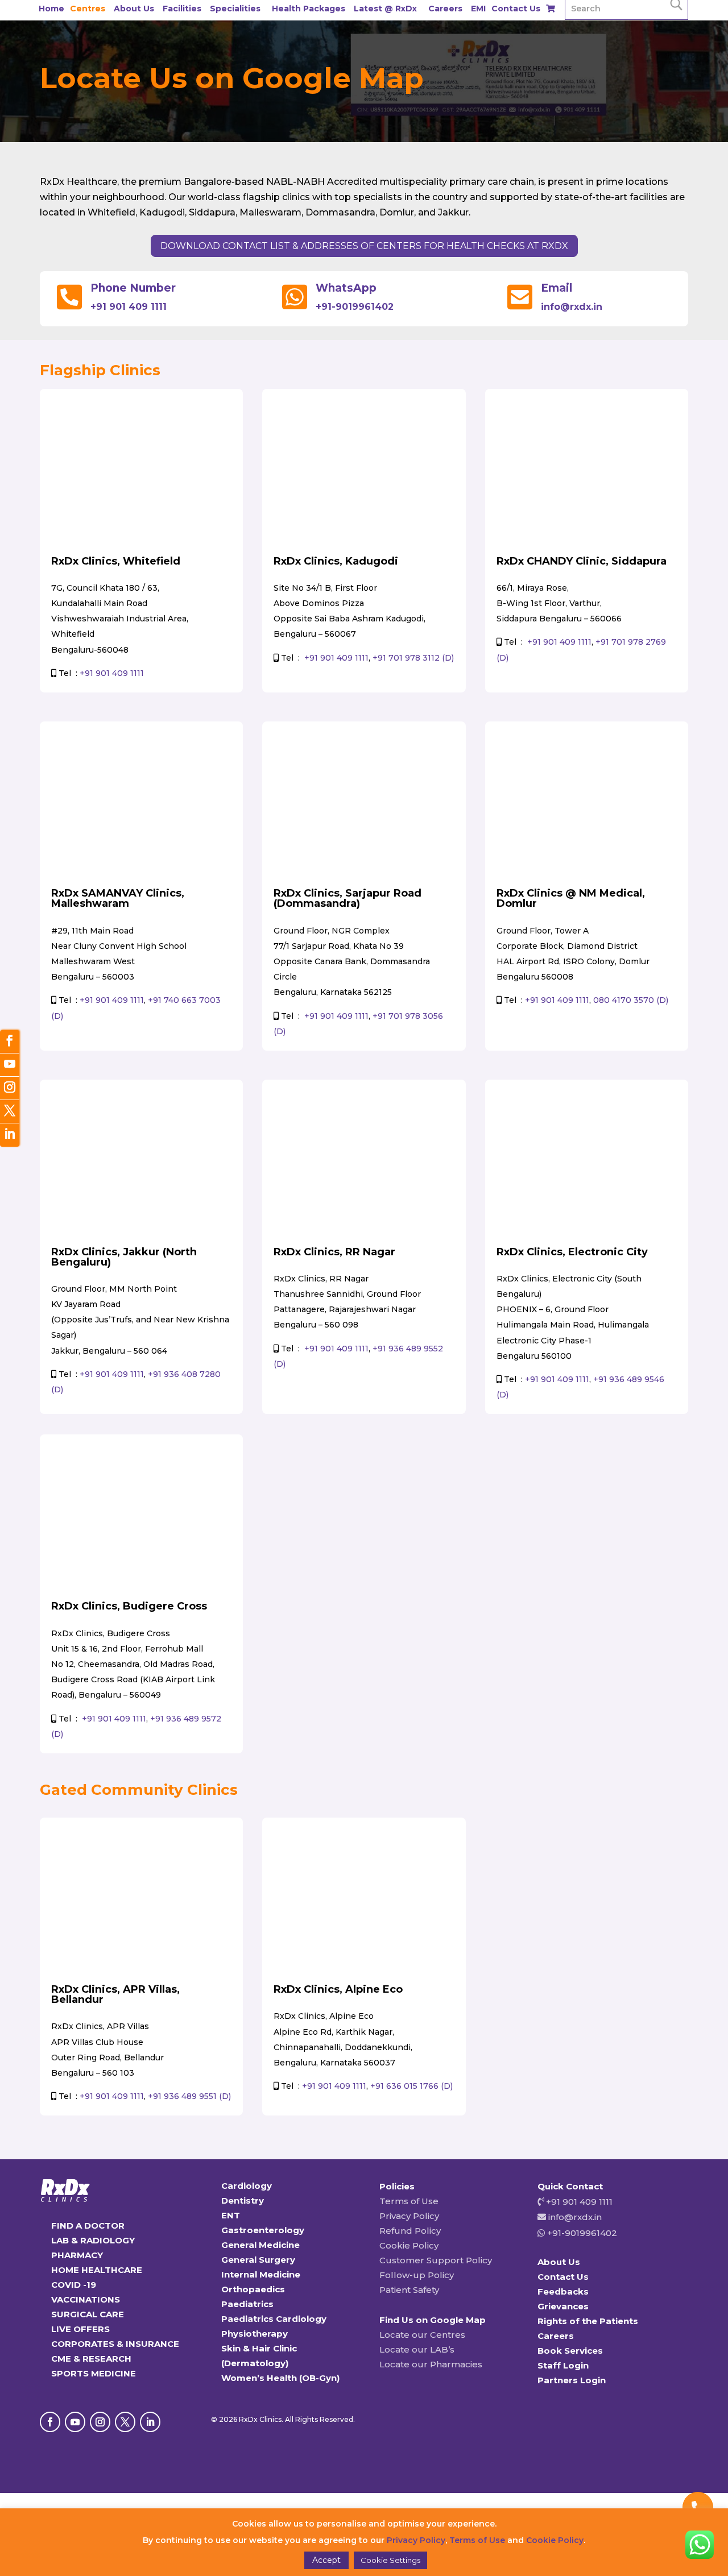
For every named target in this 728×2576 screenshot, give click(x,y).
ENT (231, 2215)
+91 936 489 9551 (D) (189, 2096)
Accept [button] (326, 2560)
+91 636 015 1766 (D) (411, 2086)
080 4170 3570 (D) (631, 1000)
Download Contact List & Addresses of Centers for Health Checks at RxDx (364, 246)
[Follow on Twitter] (10, 1112)
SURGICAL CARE (88, 2314)
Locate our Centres (422, 2335)
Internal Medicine (261, 2274)
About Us (134, 9)
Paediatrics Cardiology (274, 2319)
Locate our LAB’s (417, 2349)
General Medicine (260, 2245)
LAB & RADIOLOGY (93, 2240)
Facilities (182, 9)
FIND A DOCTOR (88, 2226)
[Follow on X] (125, 2422)
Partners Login (572, 2380)
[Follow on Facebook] (50, 2422)
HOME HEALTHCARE (97, 2270)
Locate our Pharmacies (431, 2364)
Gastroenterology (263, 2230)
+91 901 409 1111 (129, 307)
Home (51, 9)
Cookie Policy (409, 2245)
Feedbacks (563, 2291)
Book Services (570, 2351)
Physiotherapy (255, 2334)
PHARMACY (77, 2255)
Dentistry (243, 2200)
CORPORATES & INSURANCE (115, 2344)
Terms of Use (409, 2201)
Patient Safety (409, 2290)
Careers (445, 9)
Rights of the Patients (588, 2321)
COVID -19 (74, 2285)
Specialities (235, 9)
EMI (478, 9)
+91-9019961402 (355, 307)
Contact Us (516, 9)
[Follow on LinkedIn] (150, 2422)
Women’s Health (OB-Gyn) (280, 2378)
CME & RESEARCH (91, 2359)
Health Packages (309, 9)
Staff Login (563, 2365)
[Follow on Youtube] (75, 2422)
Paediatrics (247, 2304)
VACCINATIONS (86, 2299)
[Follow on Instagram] (100, 2422)
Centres (88, 9)
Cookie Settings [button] (390, 2560)
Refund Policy (410, 2231)
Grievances (563, 2306)
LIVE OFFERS (80, 2329)
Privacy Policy (409, 2216)
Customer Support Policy (436, 2260)
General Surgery (258, 2260)
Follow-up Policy (417, 2275)
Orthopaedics (253, 2289)
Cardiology (247, 2186)
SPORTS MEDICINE (94, 2373)
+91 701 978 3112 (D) (413, 658)
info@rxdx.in (572, 307)
